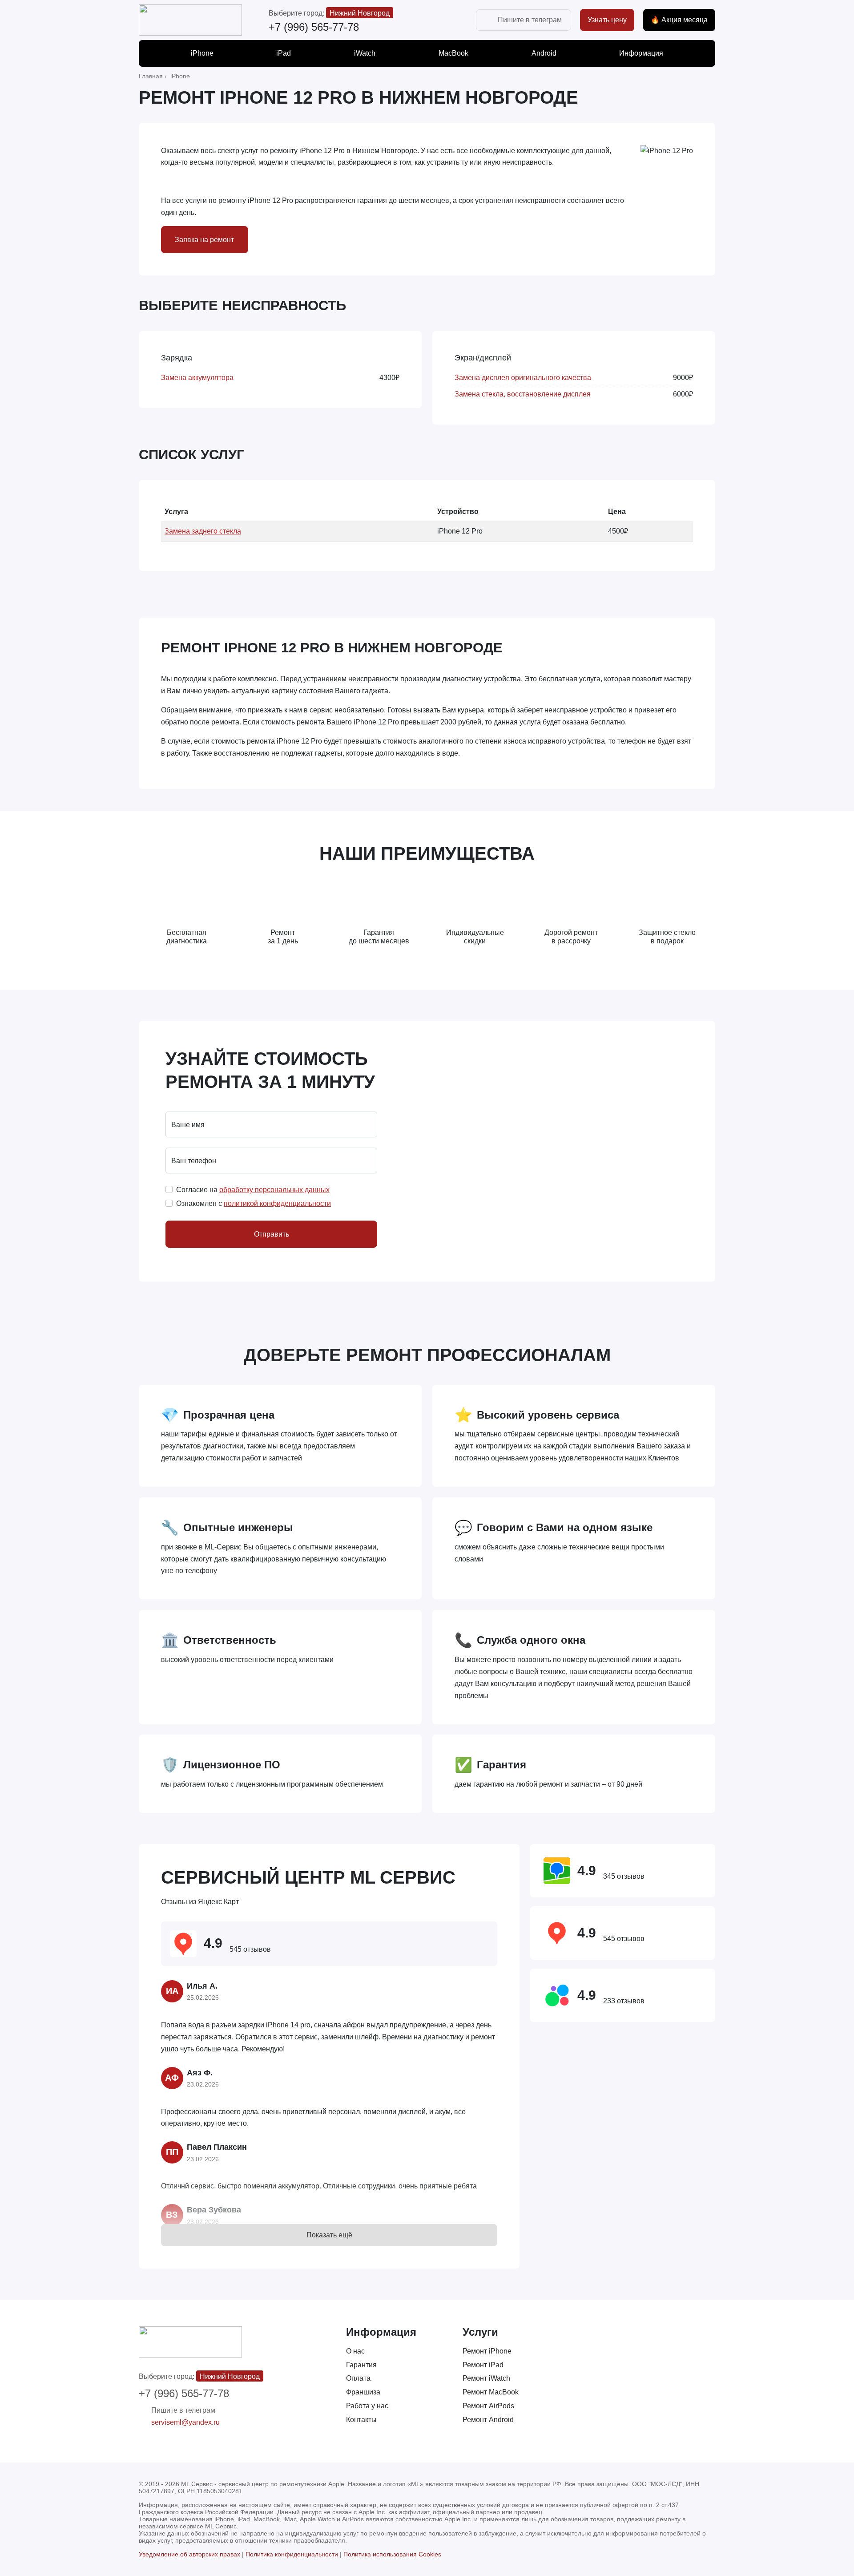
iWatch (365, 53)
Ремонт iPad (483, 2365)
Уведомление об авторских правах (189, 2554)
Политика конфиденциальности (292, 2554)
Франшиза (363, 2392)
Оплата (358, 2378)
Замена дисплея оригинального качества (523, 378)
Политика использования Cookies (392, 2554)
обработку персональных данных (274, 1190)
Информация (641, 53)
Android (544, 53)
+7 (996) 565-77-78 (314, 27)
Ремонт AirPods (488, 2406)
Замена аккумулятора (197, 378)
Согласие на (253, 1190)
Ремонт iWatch (486, 2378)
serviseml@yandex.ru (185, 2422)
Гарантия (361, 2365)
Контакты (361, 2420)
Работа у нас (367, 2406)
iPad (284, 53)
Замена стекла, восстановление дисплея (523, 394)
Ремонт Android (488, 2420)
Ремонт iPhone (487, 2351)
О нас (355, 2351)
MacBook (453, 53)
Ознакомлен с (254, 1203)
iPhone (202, 53)
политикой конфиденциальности (277, 1203)
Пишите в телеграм (530, 20)
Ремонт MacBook (491, 2392)
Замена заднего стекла (203, 531)
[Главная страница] (190, 20)
